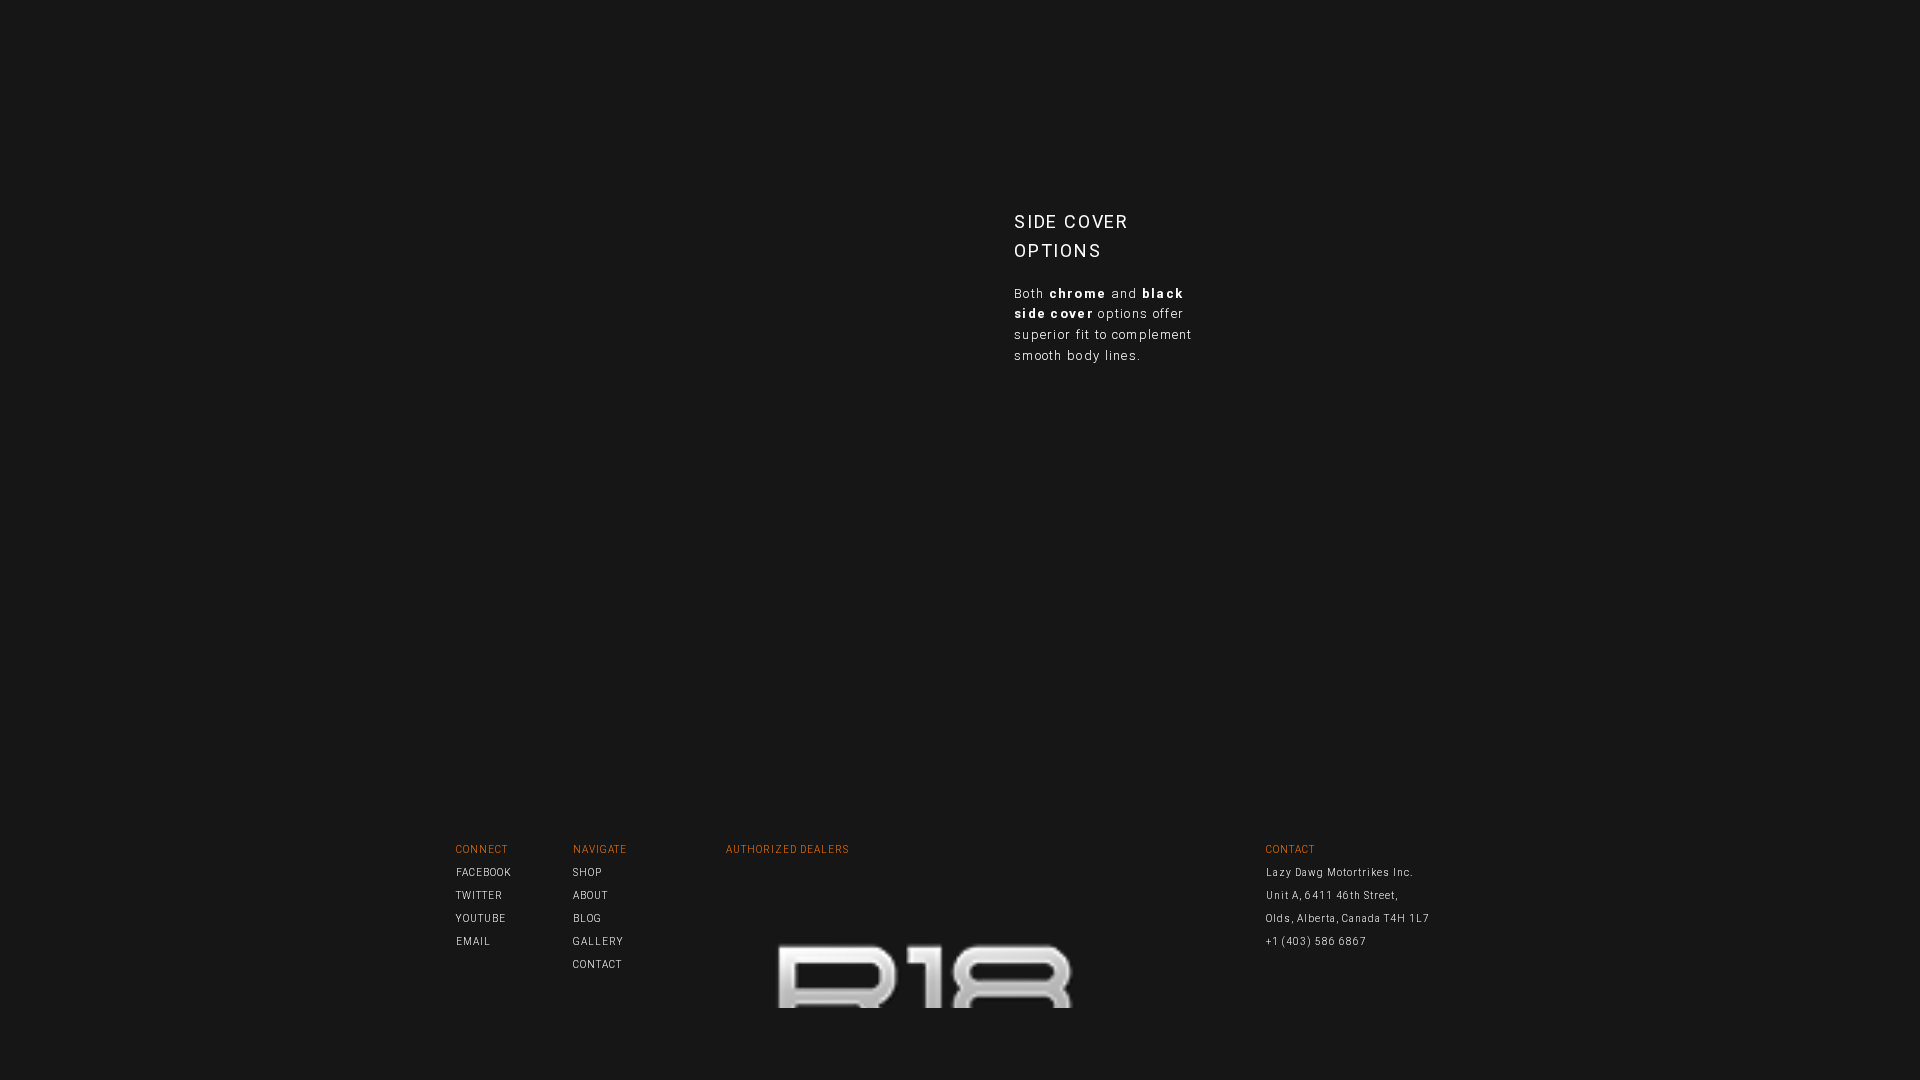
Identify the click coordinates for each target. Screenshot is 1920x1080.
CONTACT (597, 964)
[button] (1426, 47)
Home (956, 47)
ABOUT (590, 895)
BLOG (587, 918)
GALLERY (598, 941)
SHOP (587, 872)
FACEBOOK (484, 872)
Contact (1355, 47)
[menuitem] (956, 47)
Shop (1186, 47)
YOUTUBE (481, 918)
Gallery (1264, 47)
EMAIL (473, 941)
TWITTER (479, 895)
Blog (1121, 47)
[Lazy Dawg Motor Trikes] (536, 47)
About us (1038, 47)
